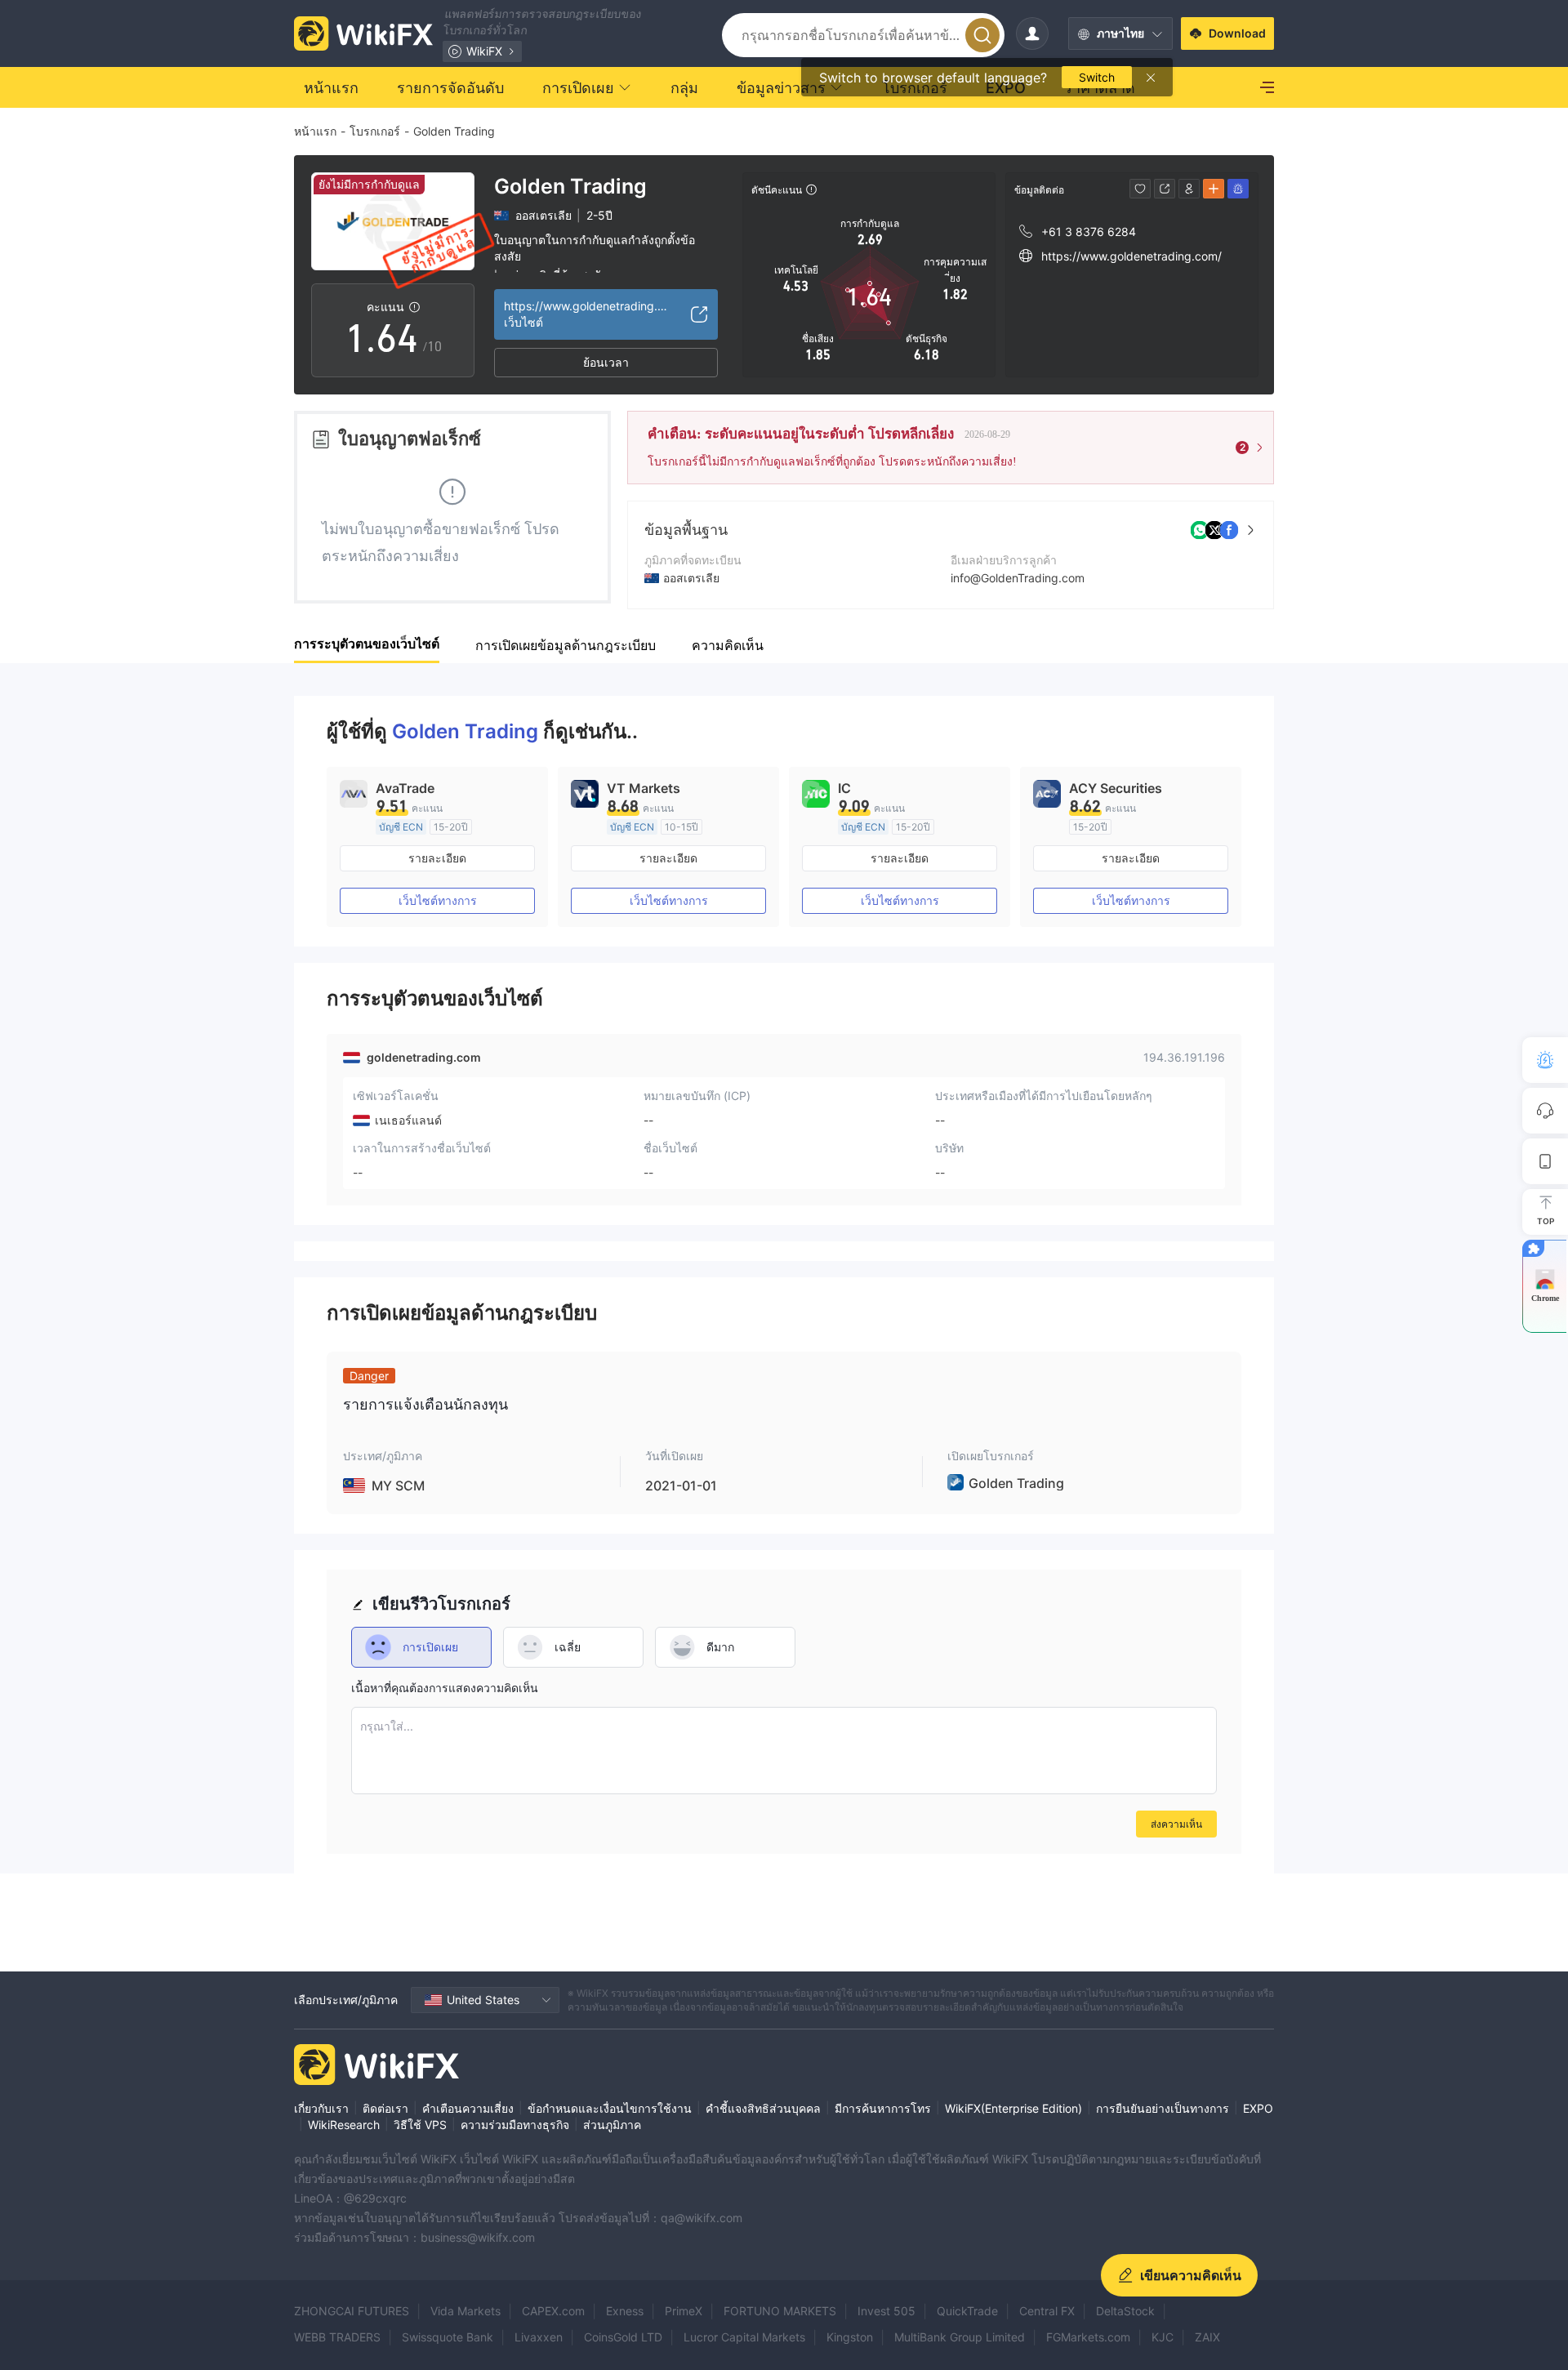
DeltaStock (1125, 2311)
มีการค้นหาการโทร (883, 2108)
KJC (1163, 2337)
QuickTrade (967, 2311)
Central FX (1047, 2311)
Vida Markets (465, 2311)
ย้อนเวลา (606, 362)
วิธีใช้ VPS (420, 2125)
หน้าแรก (315, 131)
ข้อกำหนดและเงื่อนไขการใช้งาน (610, 2108)
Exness (625, 2311)
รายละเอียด (437, 858)
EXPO (1258, 2108)
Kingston (850, 2337)
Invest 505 (886, 2311)
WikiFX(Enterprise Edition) (1013, 2108)
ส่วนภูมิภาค (612, 2125)
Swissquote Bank (448, 2337)
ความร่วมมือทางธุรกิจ (515, 2125)
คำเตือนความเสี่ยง (468, 2108)
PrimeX (684, 2311)
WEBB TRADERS (337, 2337)
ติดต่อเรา (385, 2108)
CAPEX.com (553, 2311)
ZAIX (1207, 2337)
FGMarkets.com (1088, 2337)
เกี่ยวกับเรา (321, 2108)
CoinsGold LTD (623, 2337)
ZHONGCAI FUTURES (352, 2311)
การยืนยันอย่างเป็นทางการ (1163, 2108)
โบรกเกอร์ (375, 131)
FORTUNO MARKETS (780, 2311)
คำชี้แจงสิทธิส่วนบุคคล (763, 2108)
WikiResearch (344, 2125)
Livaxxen (539, 2337)
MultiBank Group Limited (960, 2337)
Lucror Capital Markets (744, 2337)
